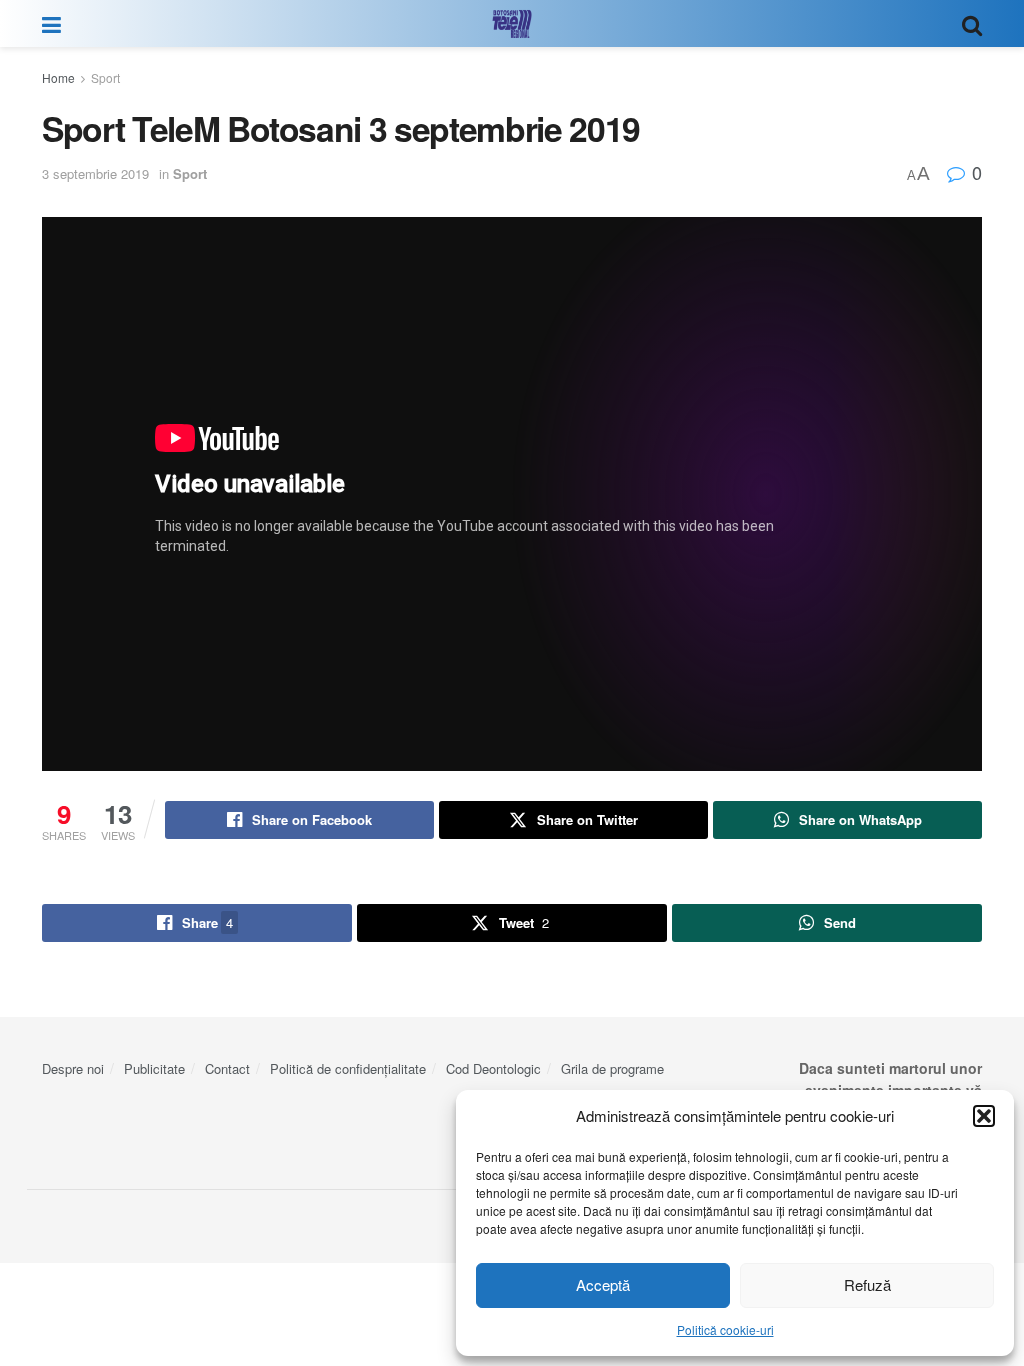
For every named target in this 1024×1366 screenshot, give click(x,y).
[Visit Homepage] (512, 24)
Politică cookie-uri (725, 1329)
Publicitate (154, 1068)
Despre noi (73, 1068)
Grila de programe (612, 1068)
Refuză (867, 1284)
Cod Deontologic (493, 1068)
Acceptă (603, 1284)
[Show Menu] (51, 23)
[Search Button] (972, 23)
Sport (105, 77)
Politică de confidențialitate (348, 1068)
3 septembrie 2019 (95, 173)
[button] (984, 1116)
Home (58, 77)
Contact (227, 1068)
